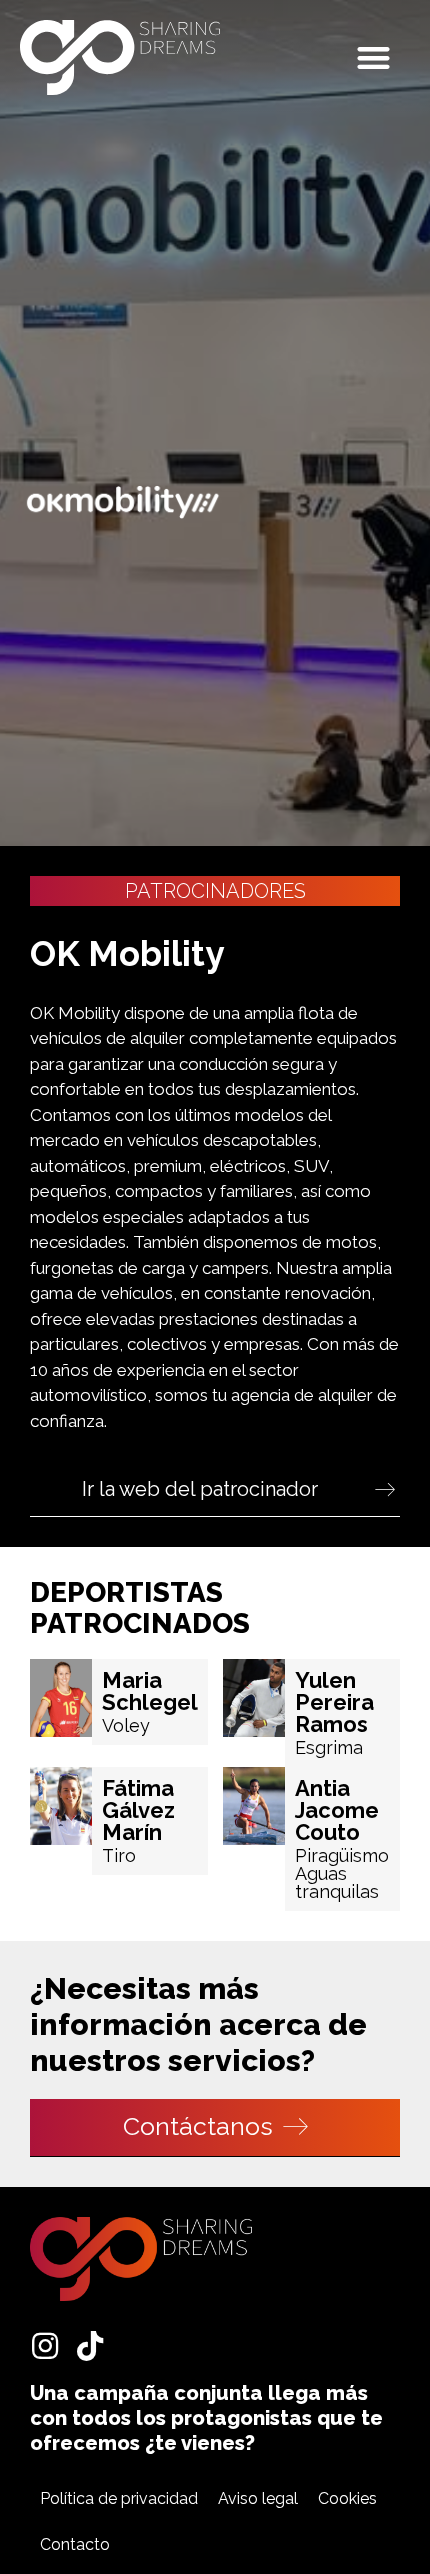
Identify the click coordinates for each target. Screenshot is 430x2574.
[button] (374, 57)
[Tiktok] (90, 2346)
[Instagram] (45, 2346)
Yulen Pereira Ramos (334, 1702)
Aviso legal (258, 2498)
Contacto (75, 2544)
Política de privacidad (119, 2498)
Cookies (347, 2498)
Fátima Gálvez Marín (138, 1810)
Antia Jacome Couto (337, 1810)
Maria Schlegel (150, 1691)
